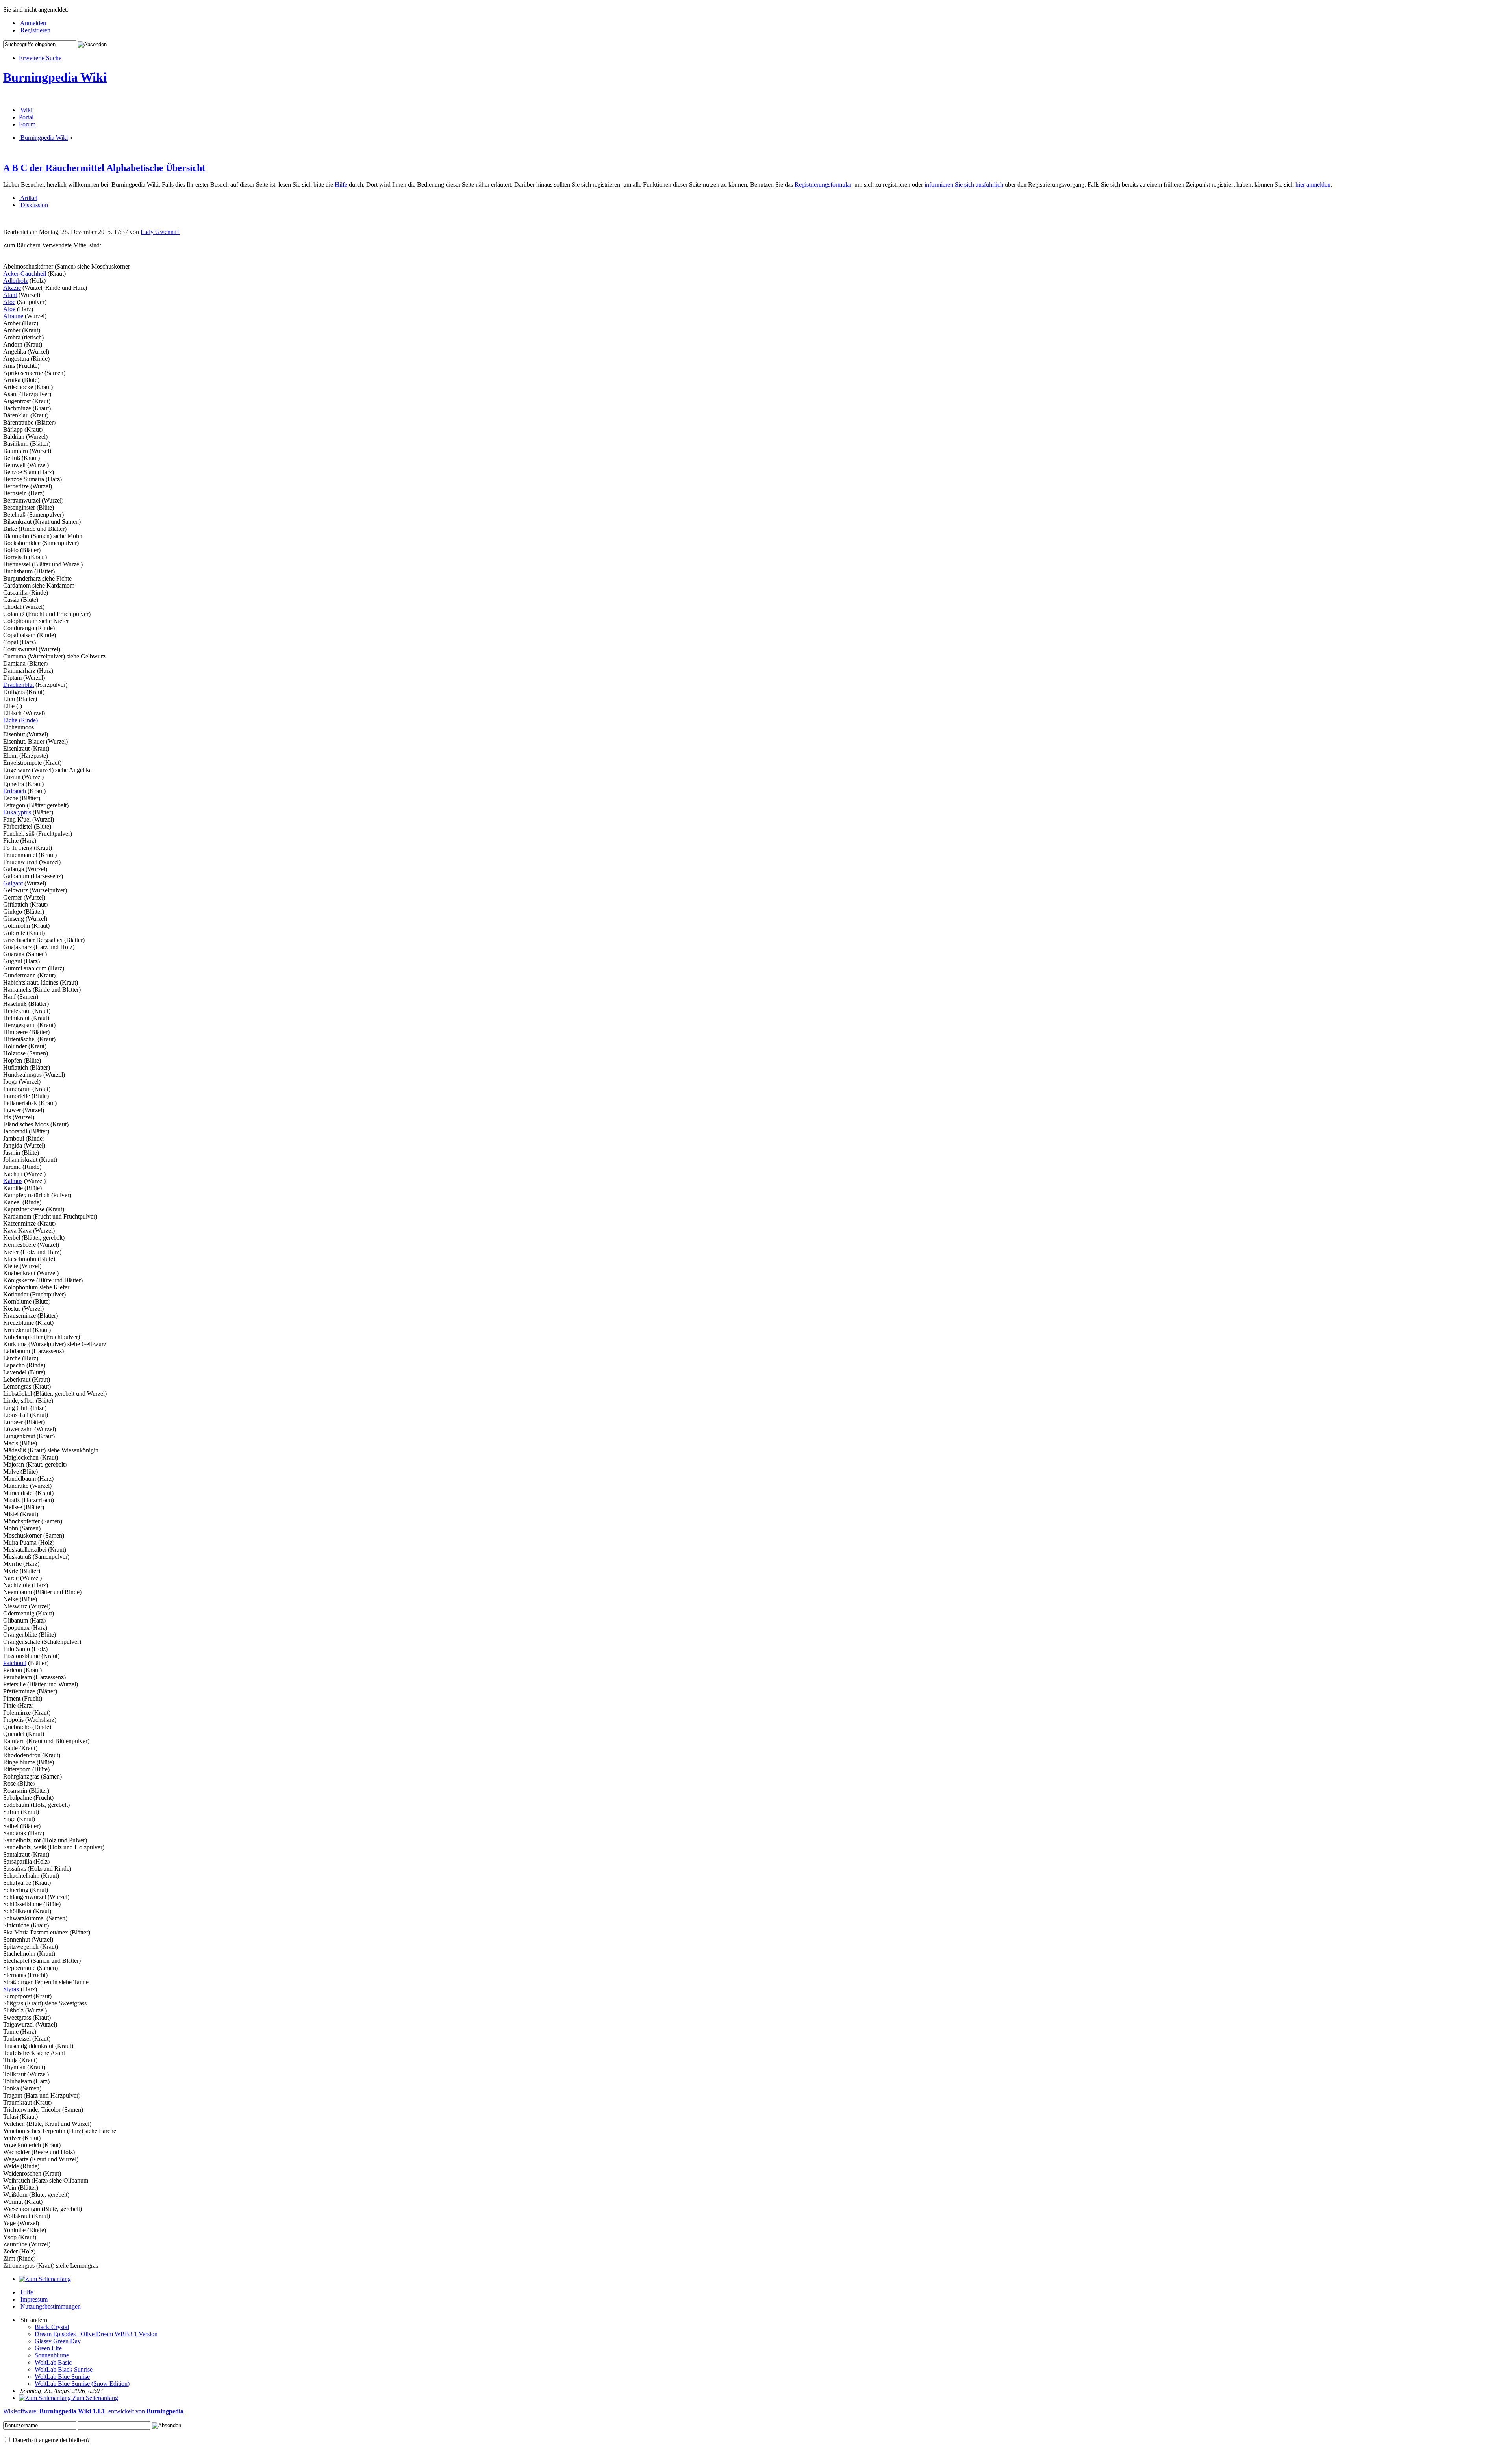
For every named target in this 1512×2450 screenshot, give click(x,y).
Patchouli (15, 1663)
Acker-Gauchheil (25, 274)
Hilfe (341, 185)
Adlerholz (16, 281)
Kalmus (13, 1181)
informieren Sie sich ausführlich (964, 185)
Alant (10, 295)
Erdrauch (15, 791)
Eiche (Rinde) (20, 720)
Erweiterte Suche (40, 58)
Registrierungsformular (823, 185)
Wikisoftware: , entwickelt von (93, 2411)
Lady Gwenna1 (160, 232)
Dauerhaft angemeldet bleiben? (50, 2440)
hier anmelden (1313, 185)
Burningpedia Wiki (55, 77)
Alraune (13, 316)
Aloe (9, 302)
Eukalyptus (17, 812)
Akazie (12, 288)
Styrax (11, 1989)
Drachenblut (19, 685)
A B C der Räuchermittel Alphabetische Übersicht (104, 168)
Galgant (13, 883)
